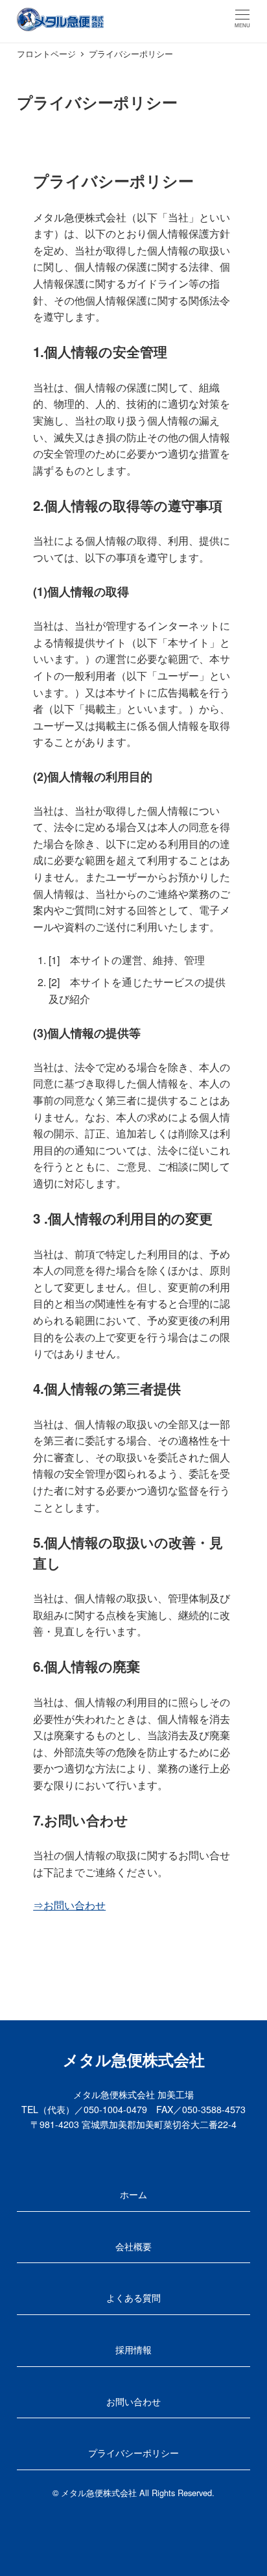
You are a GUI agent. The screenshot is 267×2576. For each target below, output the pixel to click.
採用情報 (133, 2349)
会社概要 (133, 2246)
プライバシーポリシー (133, 2453)
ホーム (133, 2194)
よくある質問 (133, 2297)
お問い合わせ (133, 2401)
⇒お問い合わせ (69, 1905)
